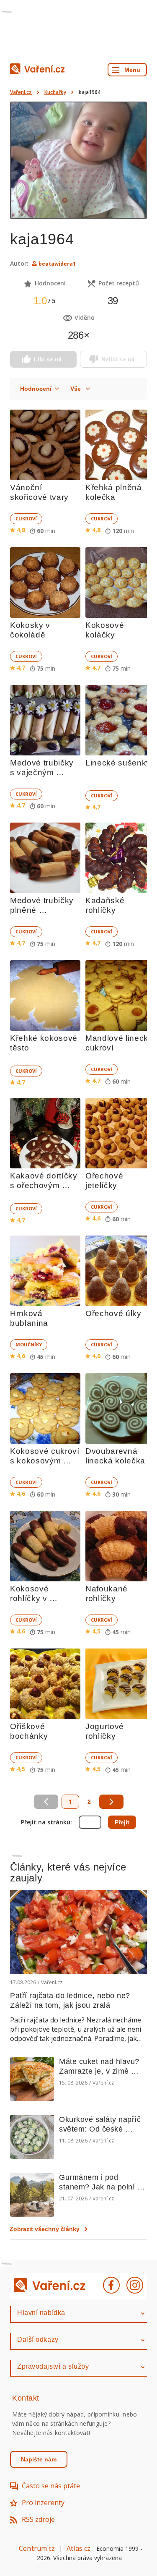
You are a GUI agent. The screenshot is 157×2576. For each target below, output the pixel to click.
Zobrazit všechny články (45, 2229)
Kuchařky (55, 92)
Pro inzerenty (43, 2503)
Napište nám (39, 2459)
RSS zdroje (38, 2519)
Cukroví (26, 519)
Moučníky (29, 1344)
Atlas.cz (78, 2548)
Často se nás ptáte (51, 2486)
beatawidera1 (57, 264)
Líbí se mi (48, 359)
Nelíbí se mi (118, 359)
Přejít (122, 1822)
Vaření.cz (21, 92)
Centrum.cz (37, 2548)
